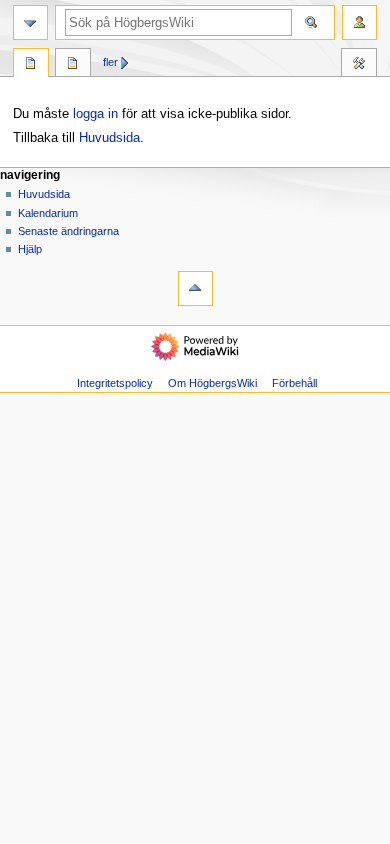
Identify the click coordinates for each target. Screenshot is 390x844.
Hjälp (30, 249)
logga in (95, 114)
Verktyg (359, 65)
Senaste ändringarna (68, 231)
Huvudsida (109, 138)
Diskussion (73, 65)
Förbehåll (294, 383)
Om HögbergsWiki (212, 383)
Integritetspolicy (115, 383)
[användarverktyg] (359, 22)
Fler (110, 62)
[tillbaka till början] (195, 288)
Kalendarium (48, 213)
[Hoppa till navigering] (30, 22)
